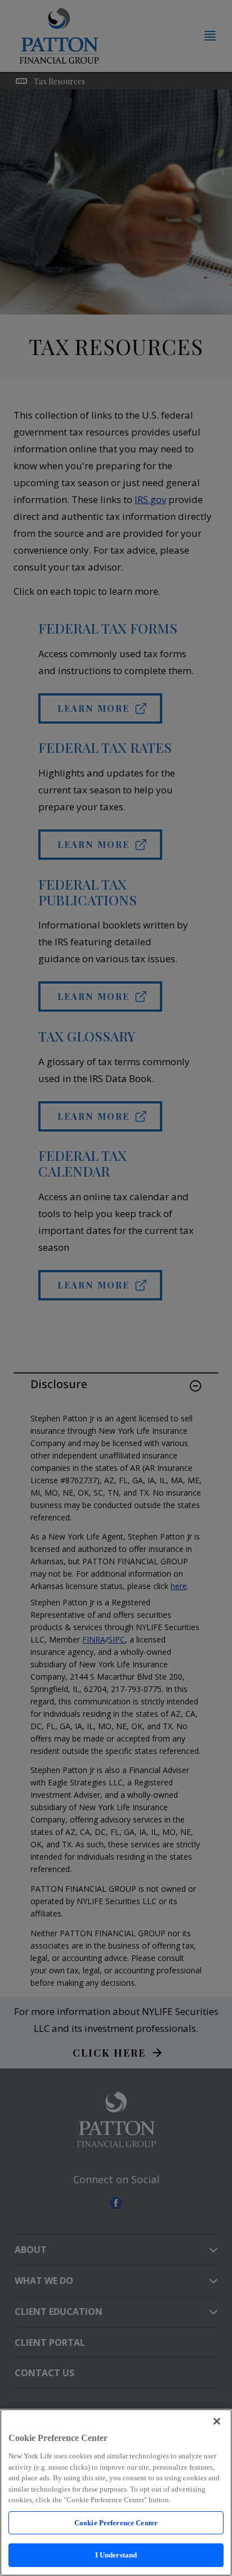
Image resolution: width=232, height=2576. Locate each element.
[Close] (217, 2421)
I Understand (116, 2555)
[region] (116, 2492)
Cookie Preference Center (116, 2523)
